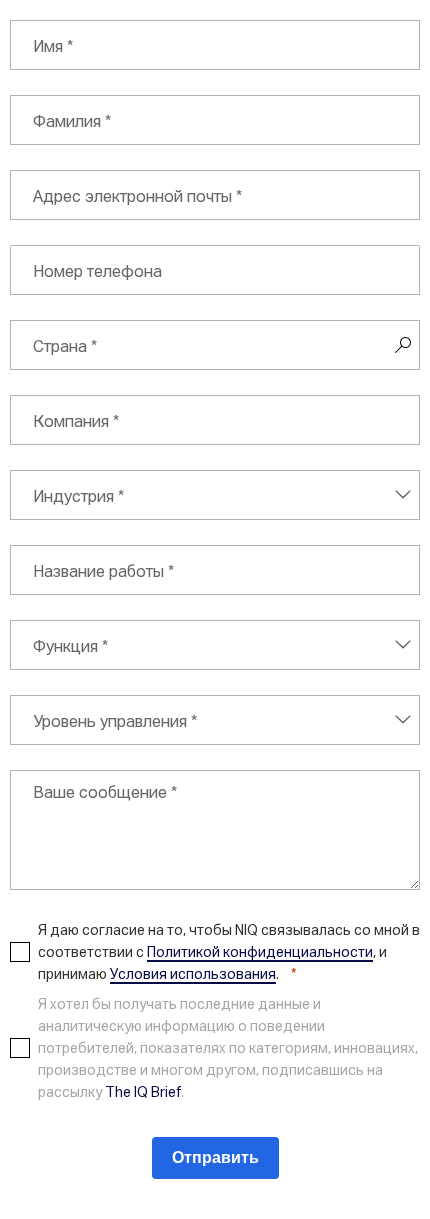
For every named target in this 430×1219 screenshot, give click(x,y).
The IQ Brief (143, 1091)
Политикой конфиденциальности (260, 951)
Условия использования (193, 973)
